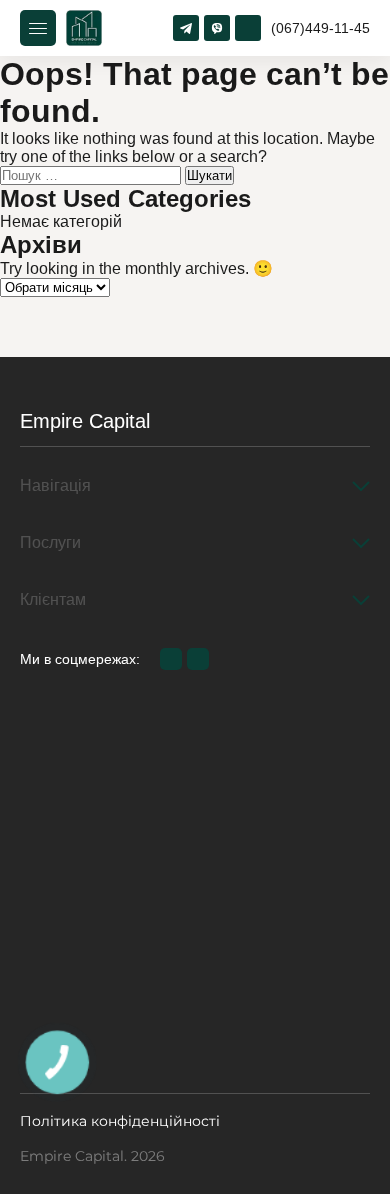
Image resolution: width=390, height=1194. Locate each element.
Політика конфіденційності (120, 1121)
